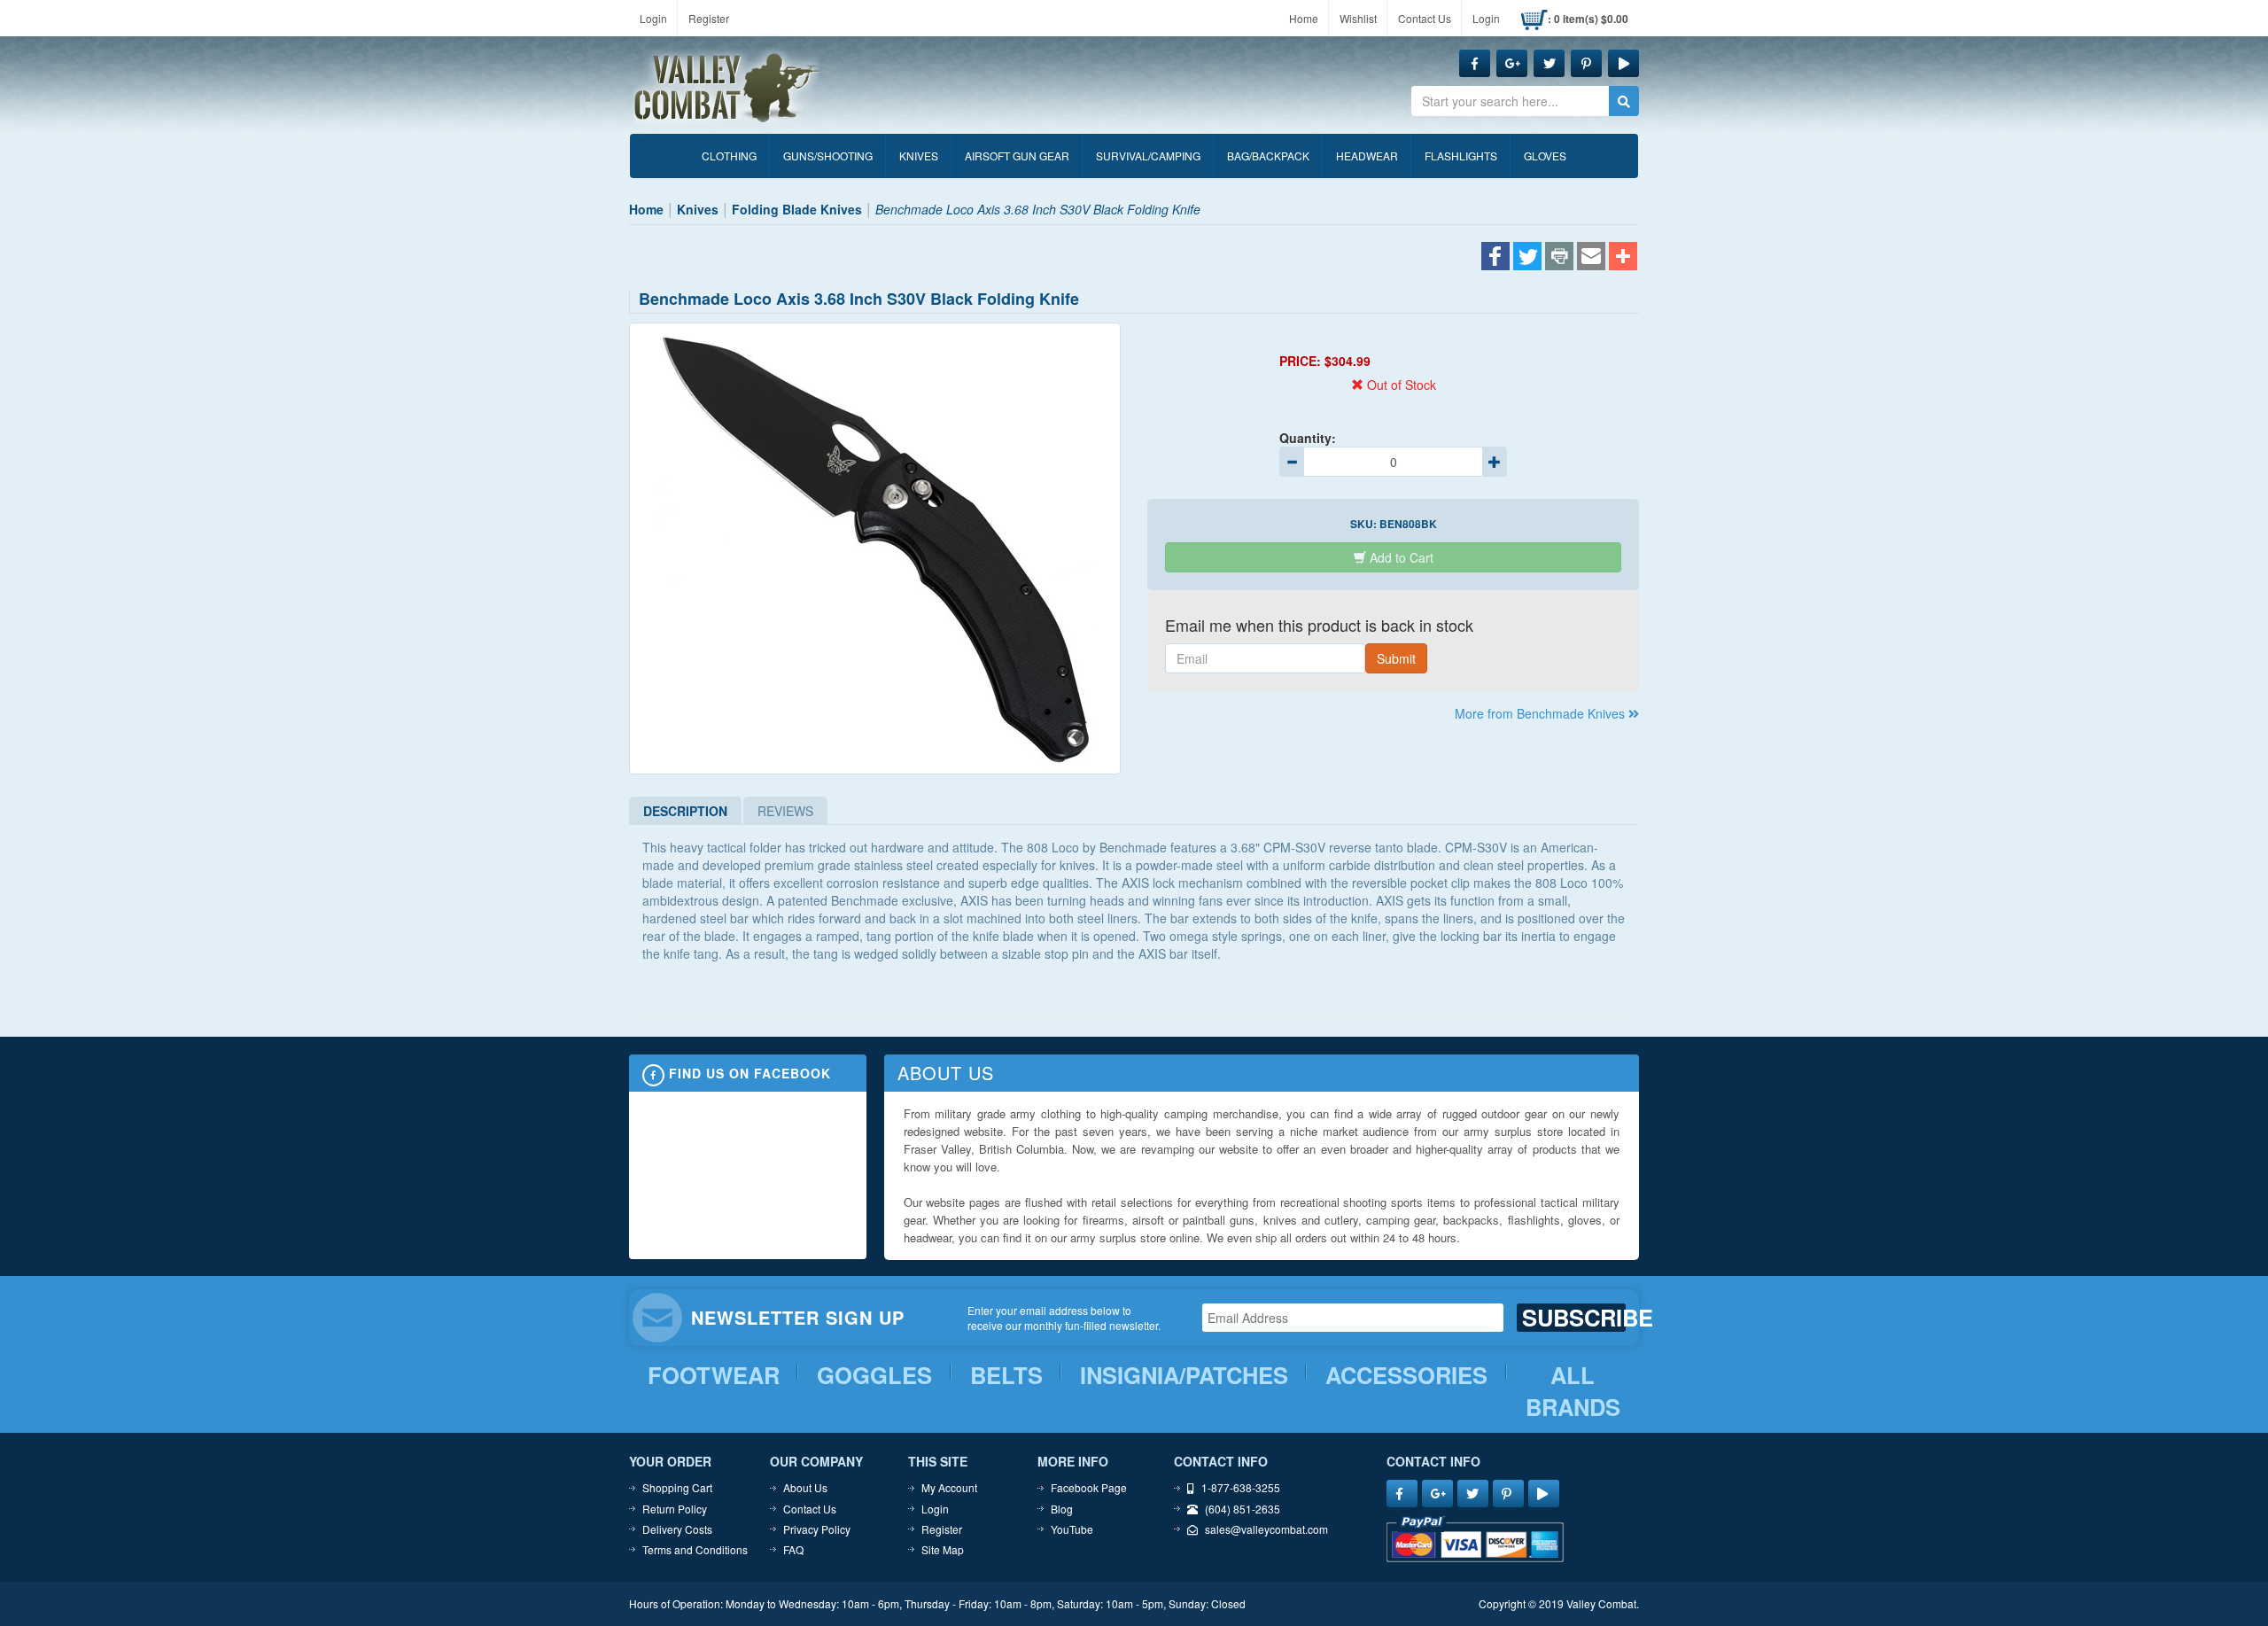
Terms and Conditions (695, 1549)
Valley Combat (727, 89)
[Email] (1591, 258)
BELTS (1006, 1375)
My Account (949, 1487)
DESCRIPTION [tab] (685, 811)
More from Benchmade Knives (1542, 713)
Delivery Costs (677, 1529)
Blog (1062, 1509)
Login (653, 18)
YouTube (1072, 1529)
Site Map (943, 1549)
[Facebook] (1495, 258)
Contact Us (1425, 18)
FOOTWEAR (714, 1375)
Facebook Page (1089, 1487)
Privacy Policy (817, 1529)
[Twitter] (1527, 258)
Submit (1396, 658)
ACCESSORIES (1406, 1375)
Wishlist (1358, 18)
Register (709, 18)
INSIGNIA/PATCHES (1184, 1375)
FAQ (793, 1549)
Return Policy (675, 1509)
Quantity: (1308, 438)
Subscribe (1574, 1318)
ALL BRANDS (1573, 1392)
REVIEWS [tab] (785, 811)
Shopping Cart (677, 1487)
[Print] (1559, 258)
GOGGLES (874, 1375)
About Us (805, 1487)
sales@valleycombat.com (1266, 1529)
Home (1304, 18)
